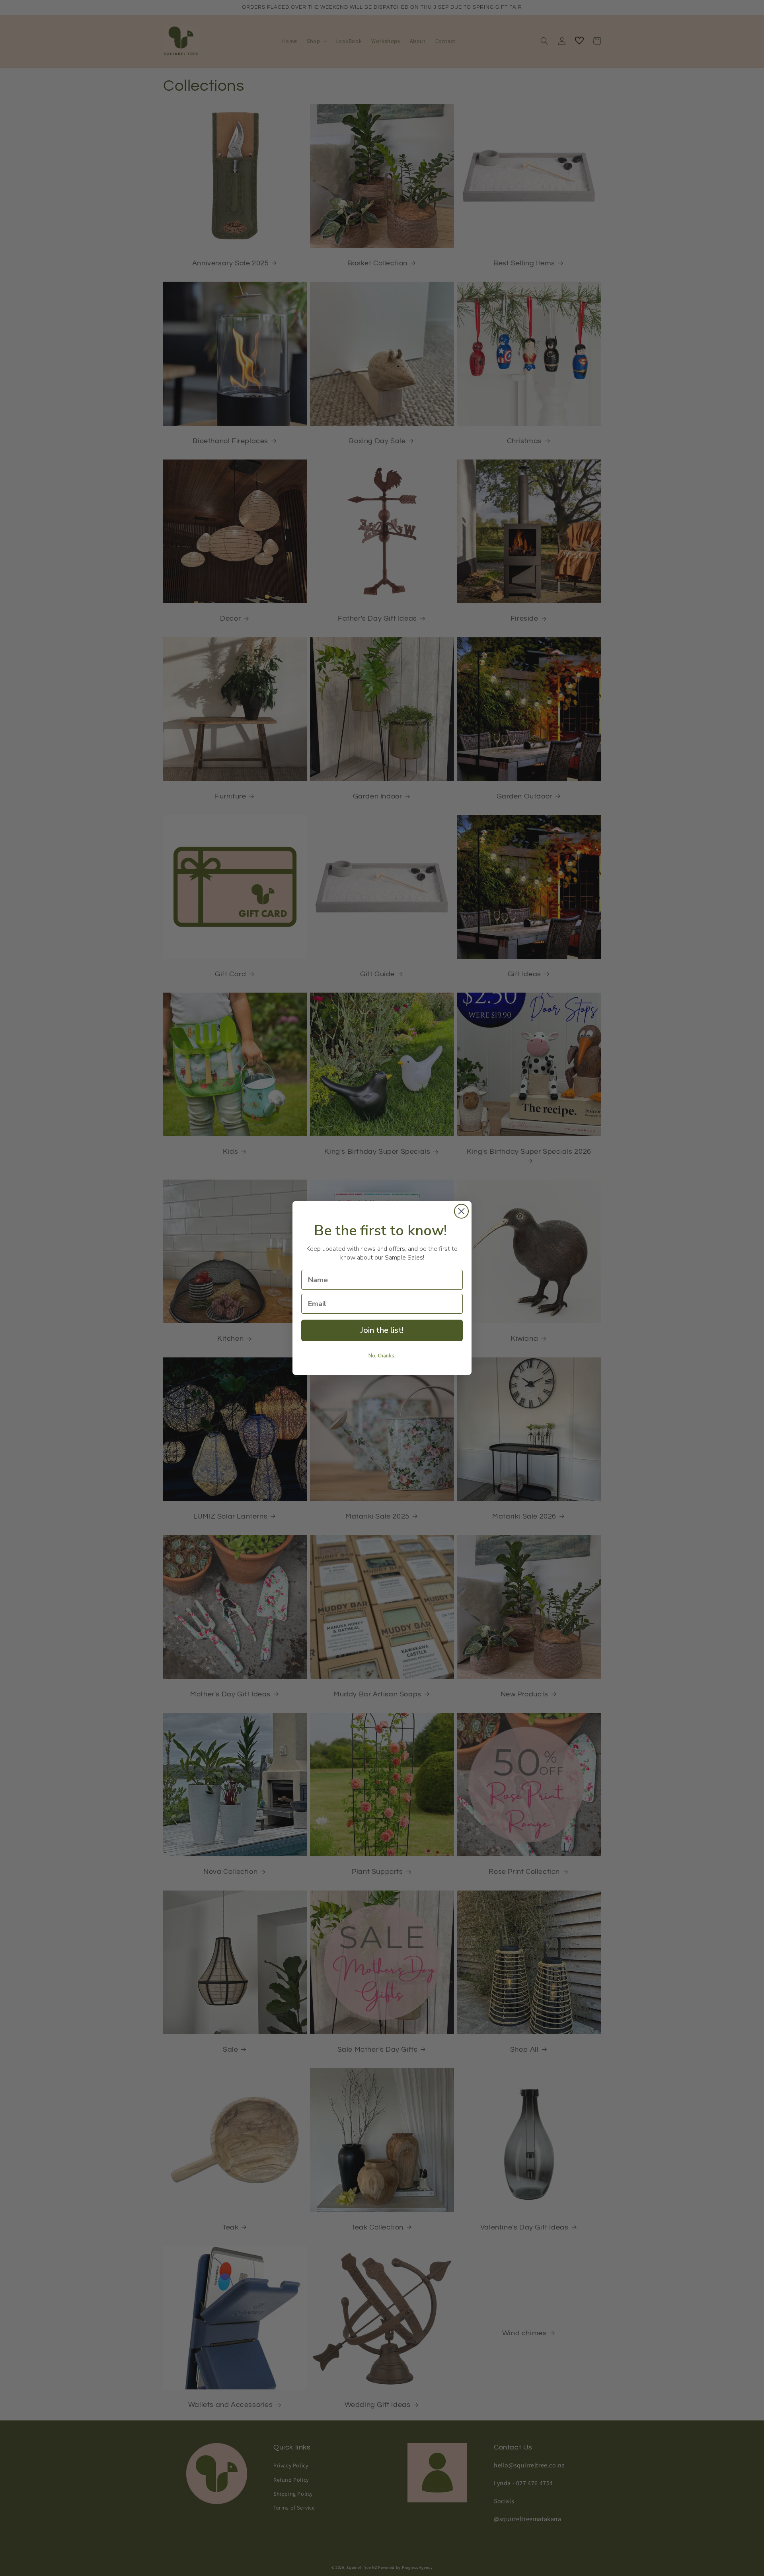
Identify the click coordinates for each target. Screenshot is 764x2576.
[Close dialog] (461, 1211)
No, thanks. (382, 1356)
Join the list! (382, 1330)
